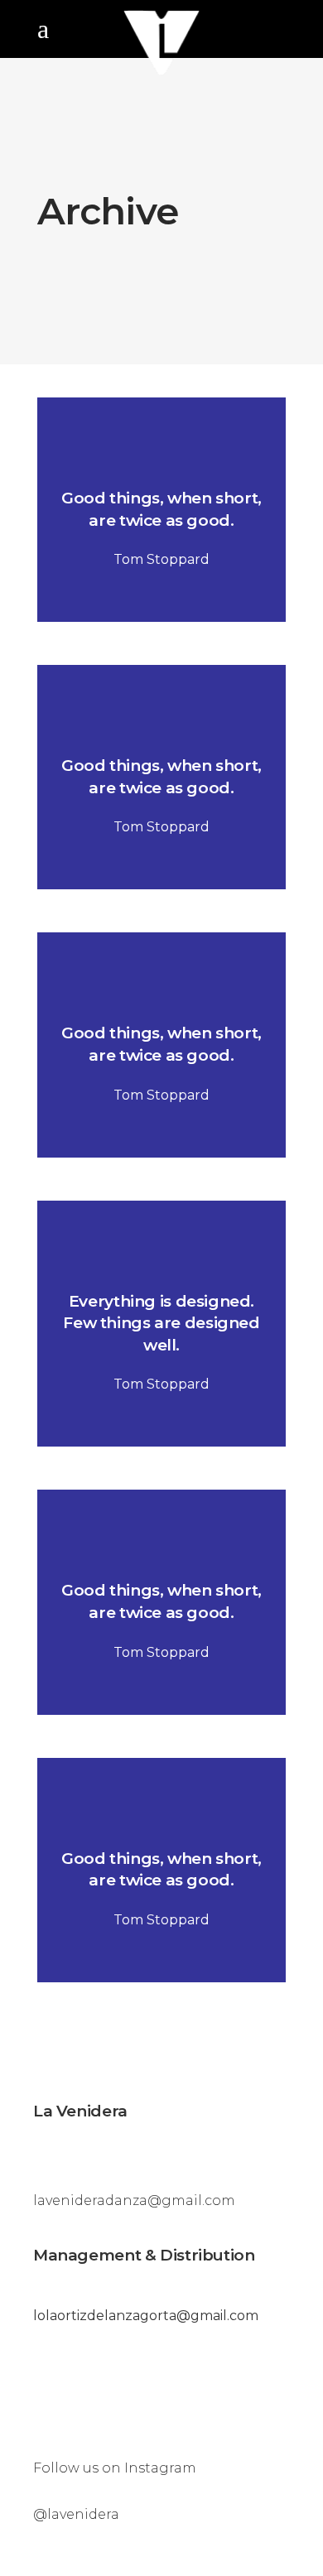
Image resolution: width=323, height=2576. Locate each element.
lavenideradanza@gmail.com (134, 2200)
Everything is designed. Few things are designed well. (161, 1323)
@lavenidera (76, 2514)
